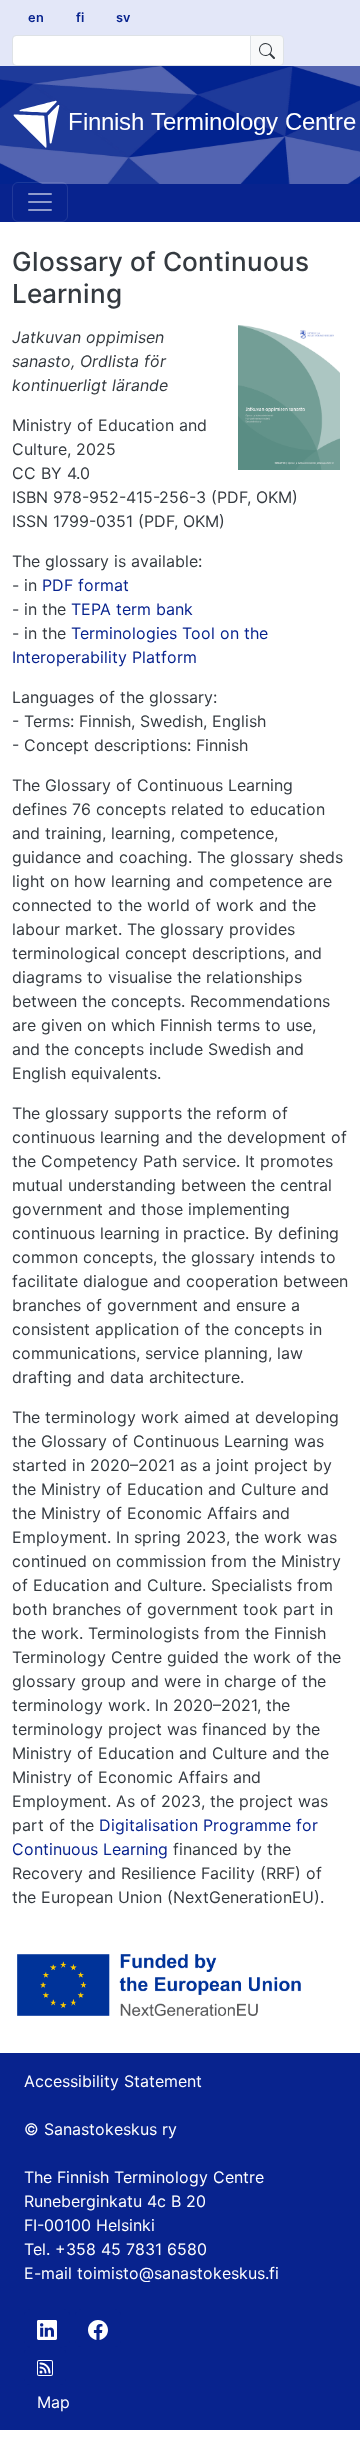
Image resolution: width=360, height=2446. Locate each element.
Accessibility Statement (113, 2081)
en (36, 17)
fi (80, 17)
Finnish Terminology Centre (196, 122)
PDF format (85, 585)
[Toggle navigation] (40, 202)
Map (53, 2402)
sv (123, 17)
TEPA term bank (132, 609)
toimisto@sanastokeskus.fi (178, 2273)
